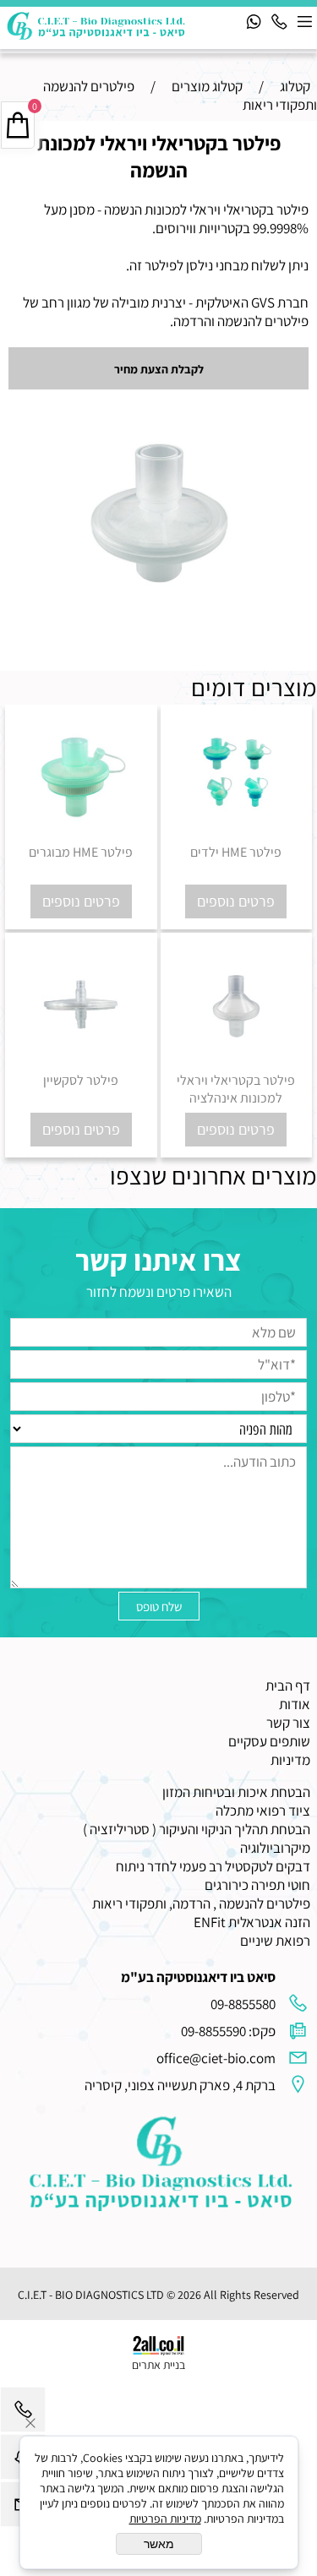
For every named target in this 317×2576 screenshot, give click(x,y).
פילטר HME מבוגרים (81, 852)
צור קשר (288, 1723)
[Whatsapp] (254, 21)
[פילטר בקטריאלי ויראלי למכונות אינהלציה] (237, 1062)
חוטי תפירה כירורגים (257, 1885)
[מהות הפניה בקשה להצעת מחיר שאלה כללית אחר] (158, 1476)
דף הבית (288, 1686)
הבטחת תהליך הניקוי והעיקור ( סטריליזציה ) (197, 1829)
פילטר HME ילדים (236, 852)
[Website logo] (97, 26)
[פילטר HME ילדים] (237, 834)
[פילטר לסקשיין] (81, 1062)
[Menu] (304, 21)
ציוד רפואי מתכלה (263, 1811)
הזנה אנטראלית (269, 1922)
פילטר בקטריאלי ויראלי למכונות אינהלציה (236, 1089)
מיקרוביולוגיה (275, 1848)
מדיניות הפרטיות (165, 2519)
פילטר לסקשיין (81, 1080)
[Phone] (279, 21)
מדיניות (290, 1760)
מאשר (159, 2544)
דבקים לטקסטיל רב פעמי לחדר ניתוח (213, 1866)
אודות (295, 1704)
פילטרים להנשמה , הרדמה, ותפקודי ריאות (201, 1903)
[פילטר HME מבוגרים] (81, 834)
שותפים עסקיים (269, 1741)
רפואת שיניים (275, 1941)
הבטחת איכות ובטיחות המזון (236, 1792)
